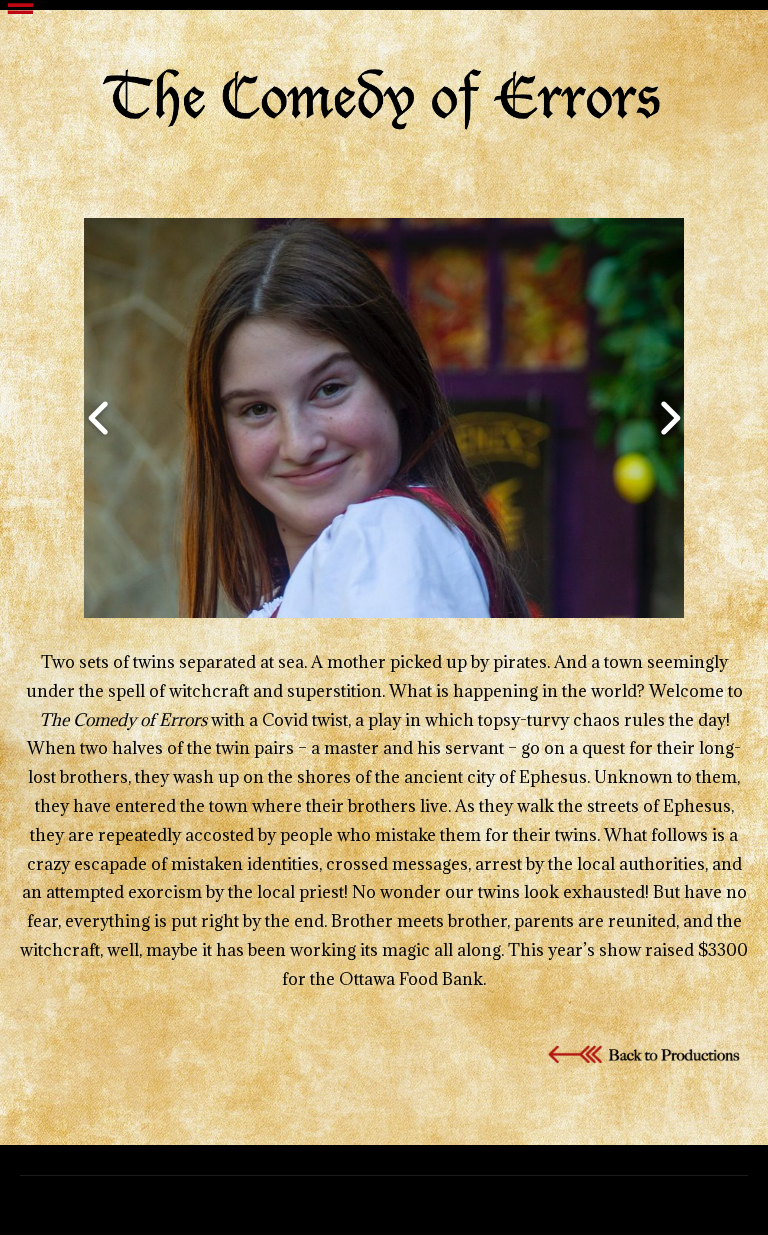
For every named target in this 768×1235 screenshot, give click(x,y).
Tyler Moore (418, 1202)
